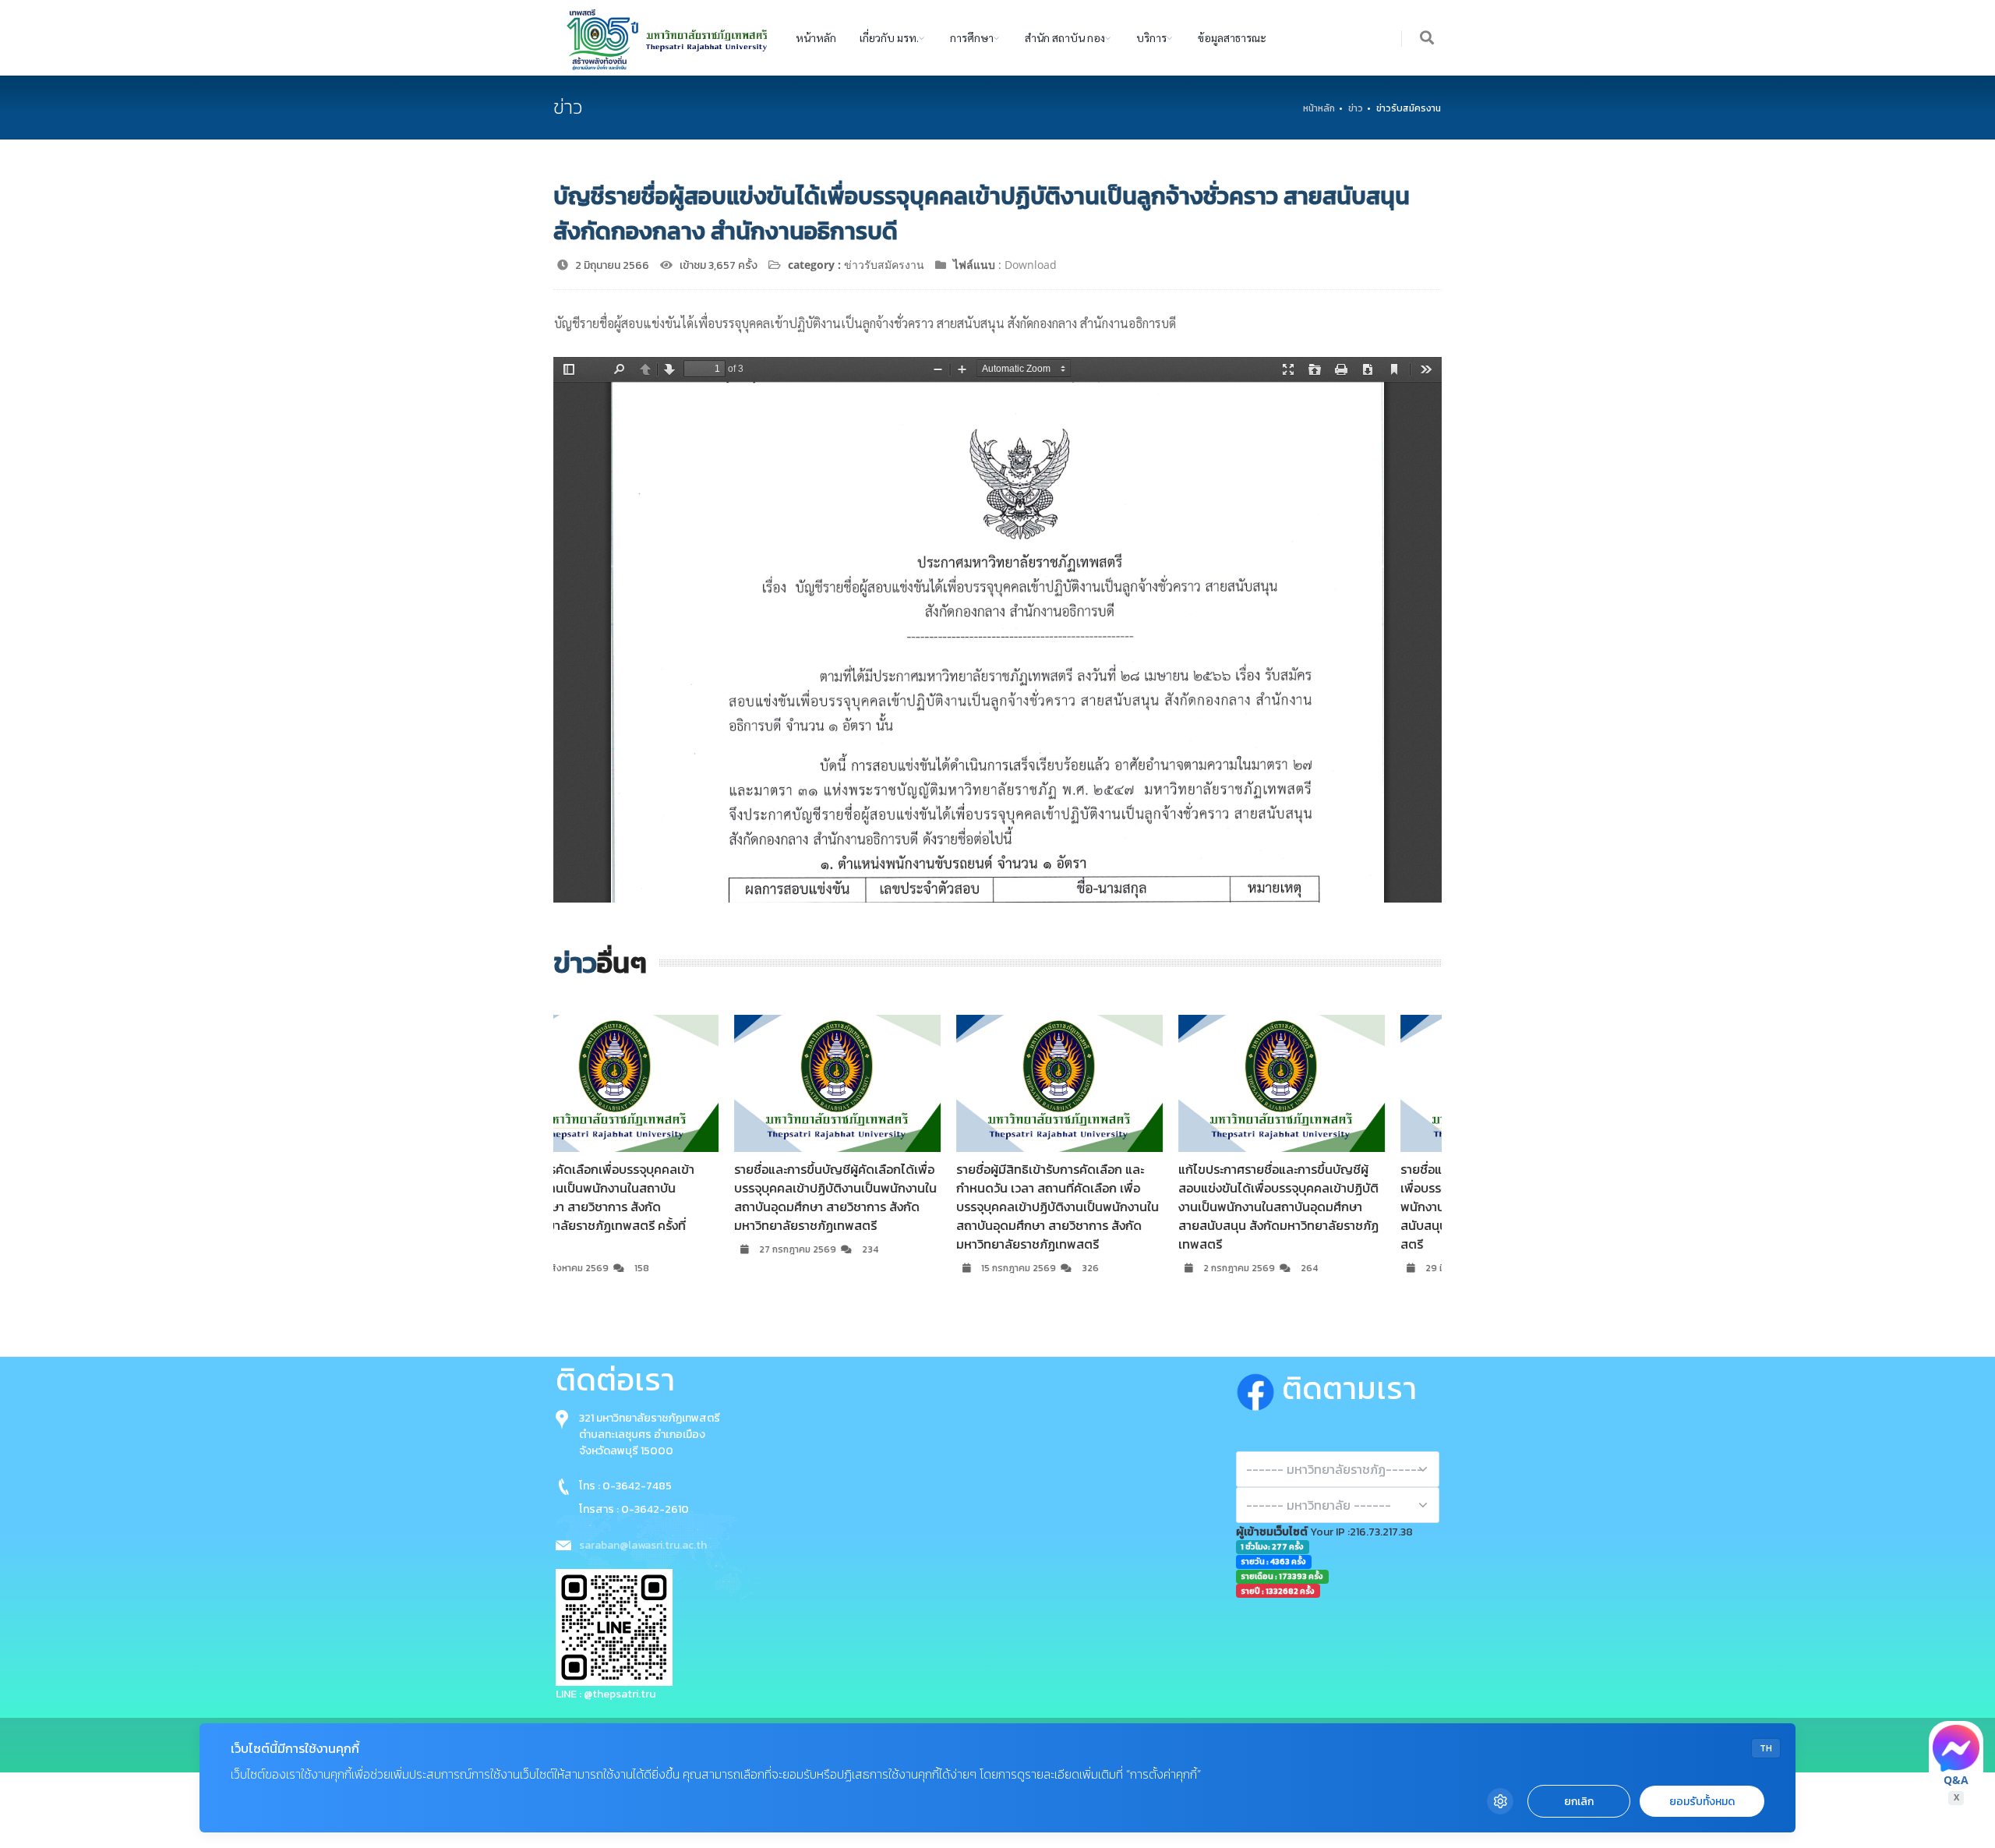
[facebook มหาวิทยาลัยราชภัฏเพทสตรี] (1259, 1389)
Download (1031, 265)
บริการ (1151, 37)
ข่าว (1356, 108)
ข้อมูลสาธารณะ (1232, 37)
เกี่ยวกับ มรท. (889, 37)
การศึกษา (972, 37)
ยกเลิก (1579, 1802)
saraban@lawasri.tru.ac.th (643, 1545)
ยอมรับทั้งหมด (1702, 1802)
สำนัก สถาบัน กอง (1065, 37)
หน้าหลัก (816, 37)
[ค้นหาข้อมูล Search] (1428, 39)
